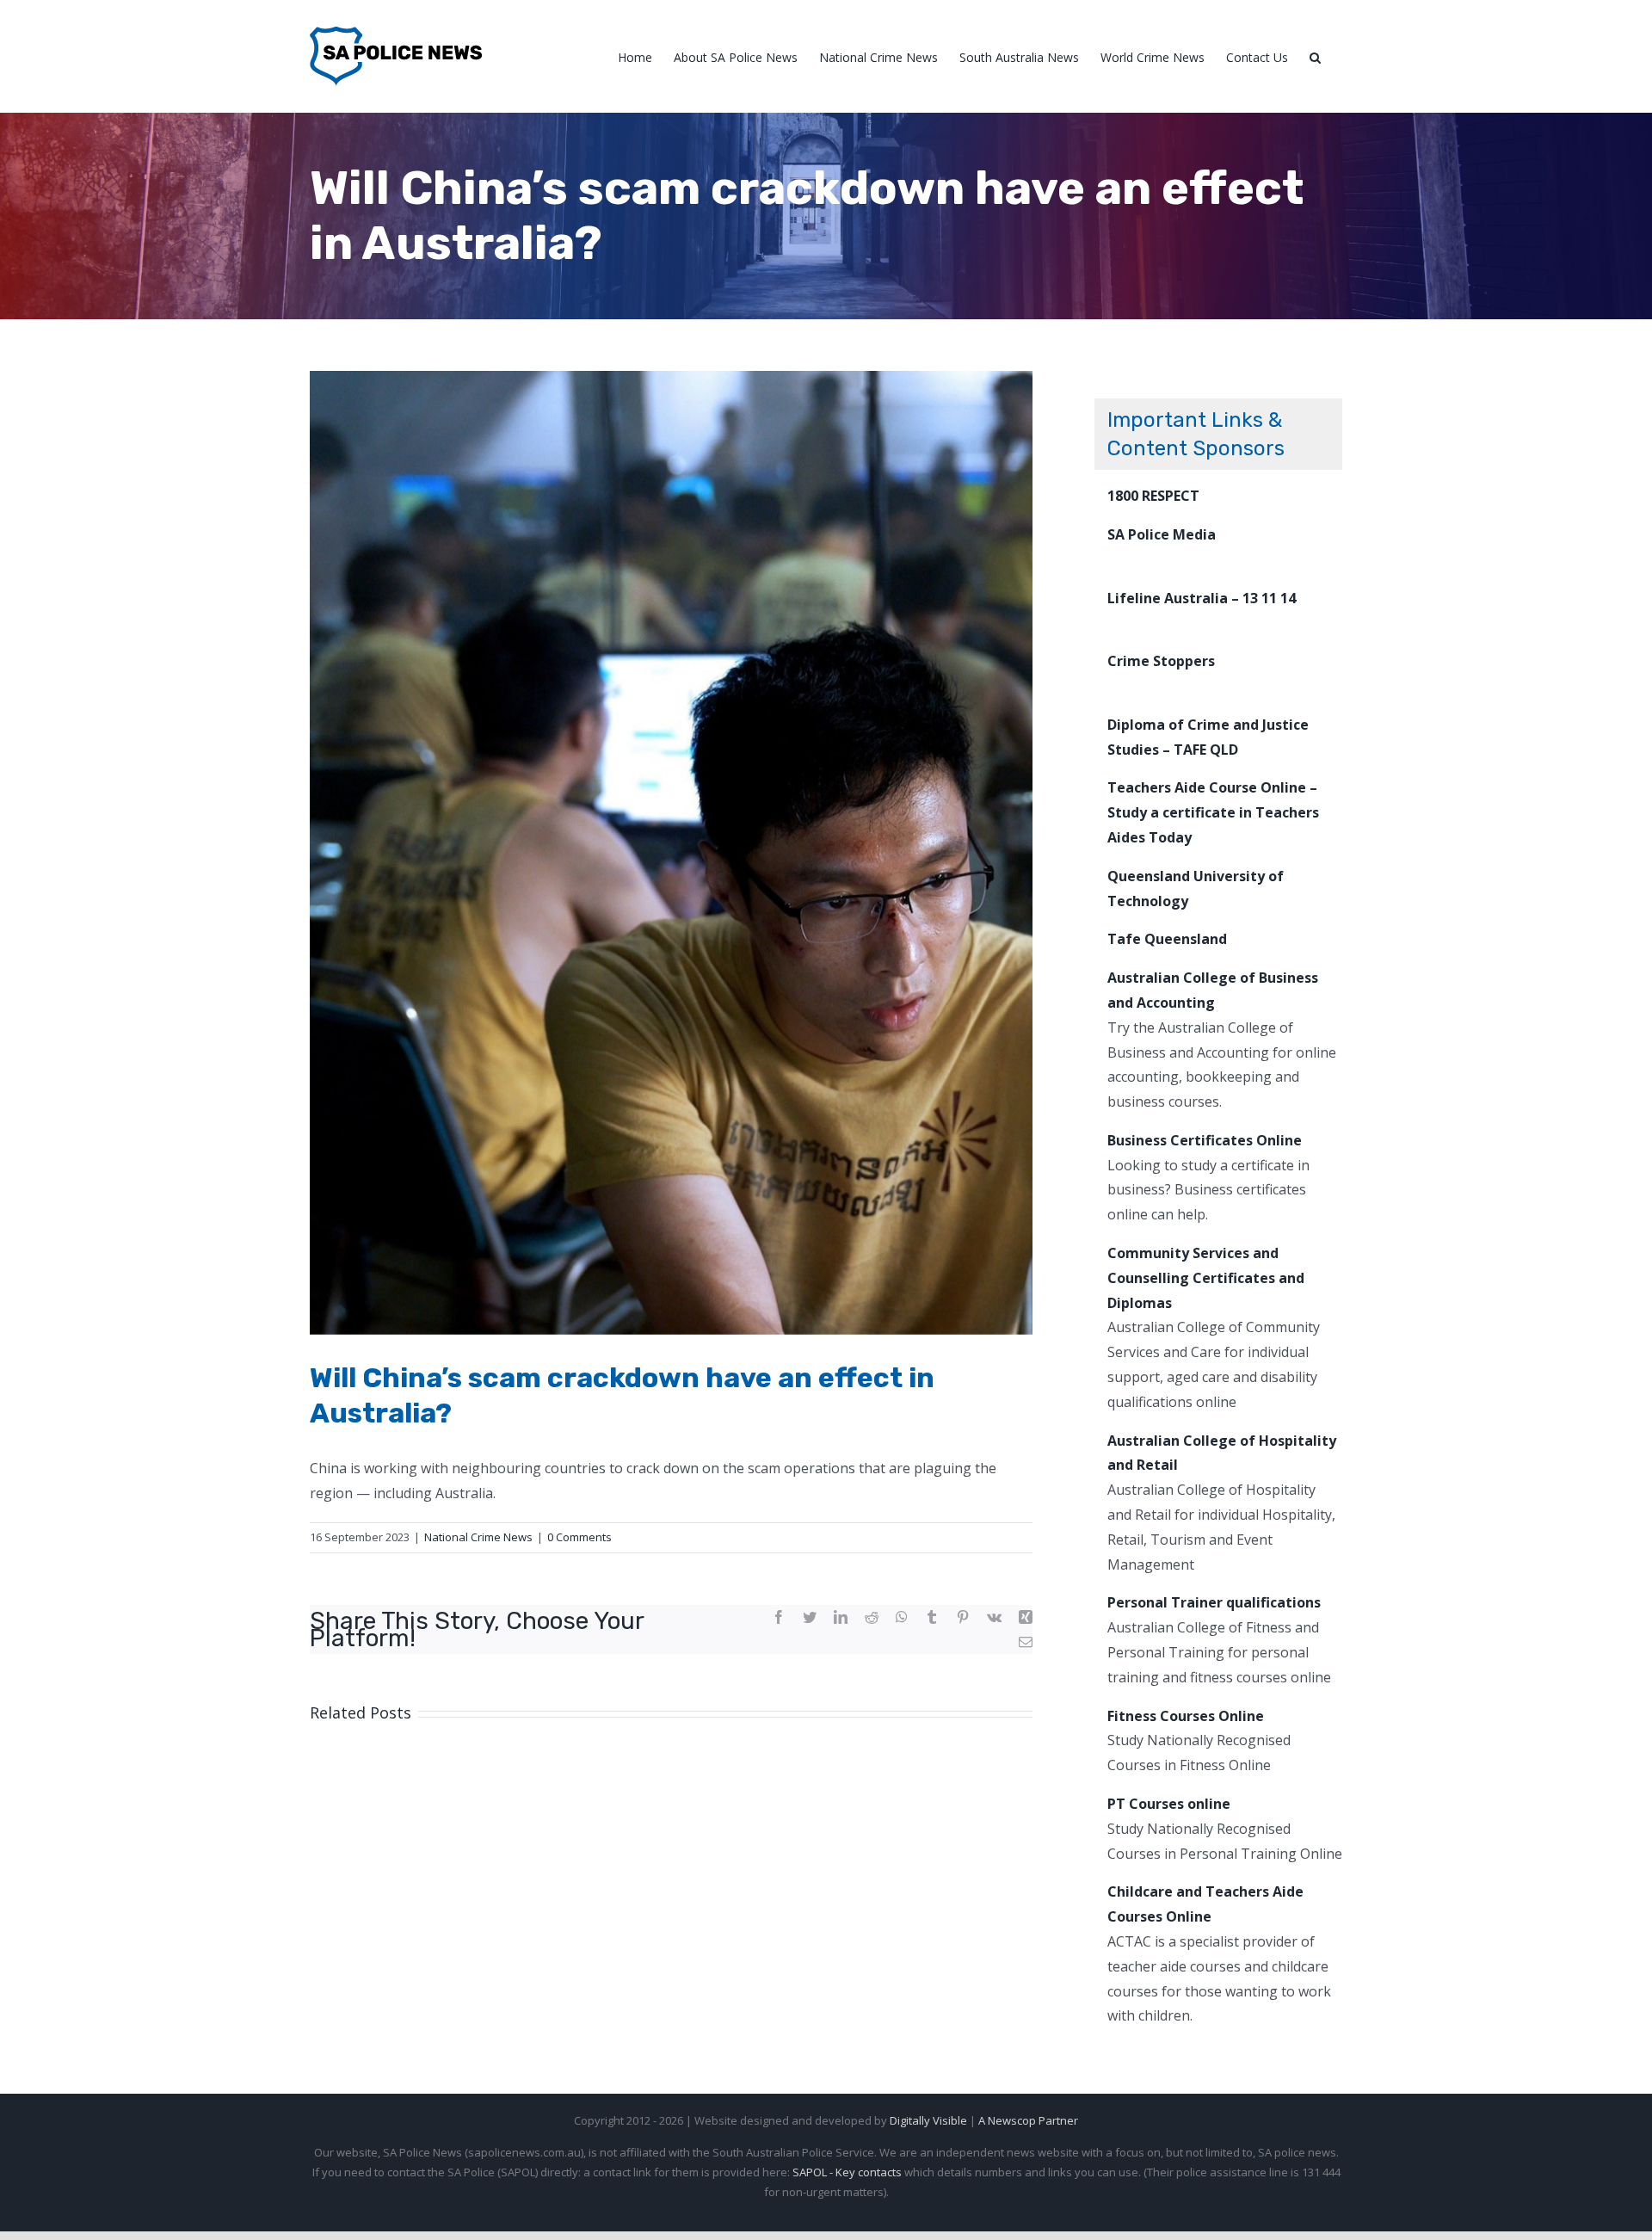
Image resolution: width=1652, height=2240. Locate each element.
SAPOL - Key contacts (847, 2172)
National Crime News (478, 1537)
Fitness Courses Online (1186, 1716)
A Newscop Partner (1028, 2120)
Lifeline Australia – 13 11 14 (1202, 598)
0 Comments (579, 1537)
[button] (1315, 56)
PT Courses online (1169, 1804)
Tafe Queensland (1167, 939)
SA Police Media (1162, 534)
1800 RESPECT (1153, 496)
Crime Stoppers (1161, 661)
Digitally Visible (928, 2120)
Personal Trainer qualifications (1214, 1602)
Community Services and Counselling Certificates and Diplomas (1206, 1278)
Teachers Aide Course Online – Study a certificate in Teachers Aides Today (1213, 812)
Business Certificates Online (1205, 1140)
